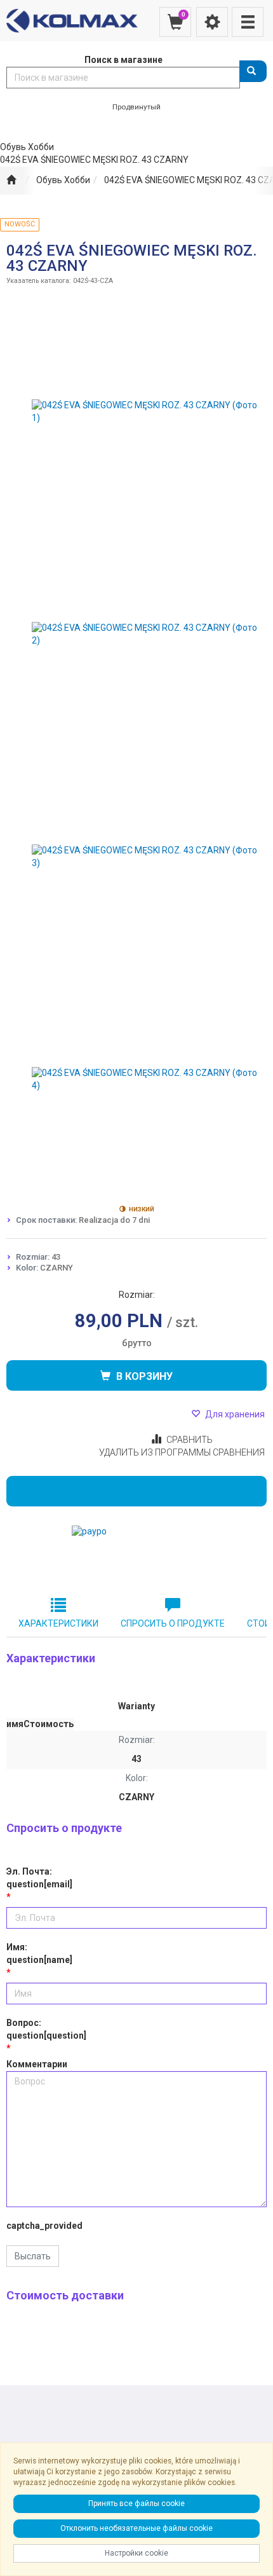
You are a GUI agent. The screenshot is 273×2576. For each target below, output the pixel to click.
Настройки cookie (136, 2553)
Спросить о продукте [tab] (173, 1623)
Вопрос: (46, 2029)
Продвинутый (136, 107)
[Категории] (248, 22)
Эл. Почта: (39, 1878)
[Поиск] (253, 71)
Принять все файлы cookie (136, 2504)
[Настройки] (212, 22)
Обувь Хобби (63, 180)
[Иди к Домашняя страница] (11, 181)
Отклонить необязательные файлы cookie (136, 2528)
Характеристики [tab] (58, 1623)
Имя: (39, 1953)
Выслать (33, 2256)
